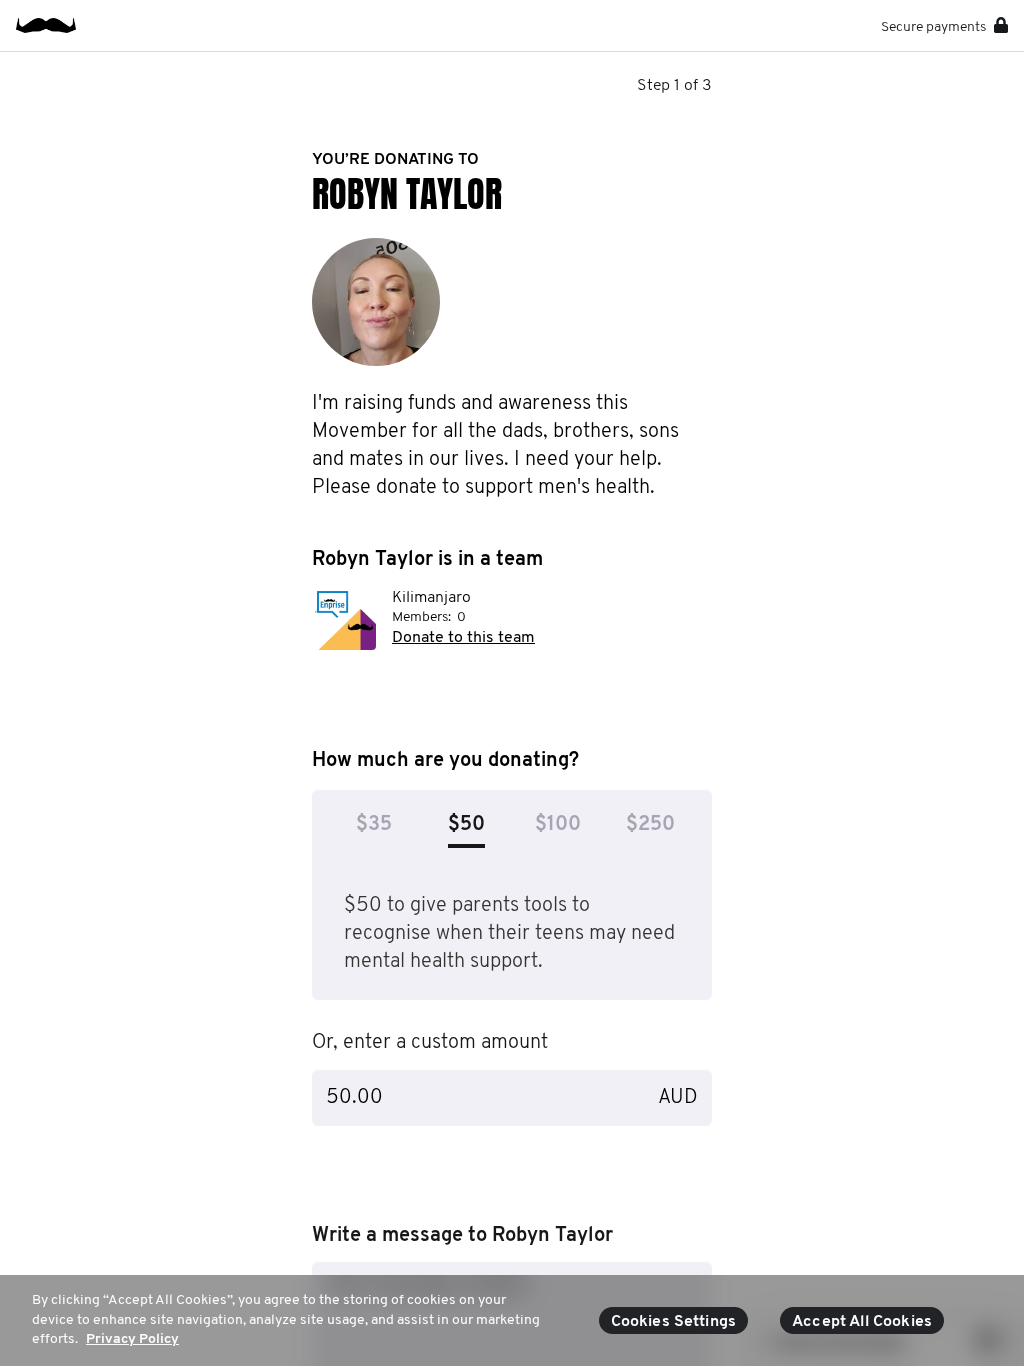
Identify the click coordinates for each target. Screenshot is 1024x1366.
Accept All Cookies (862, 1322)
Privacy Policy (132, 1339)
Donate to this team (463, 638)
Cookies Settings (674, 1322)
